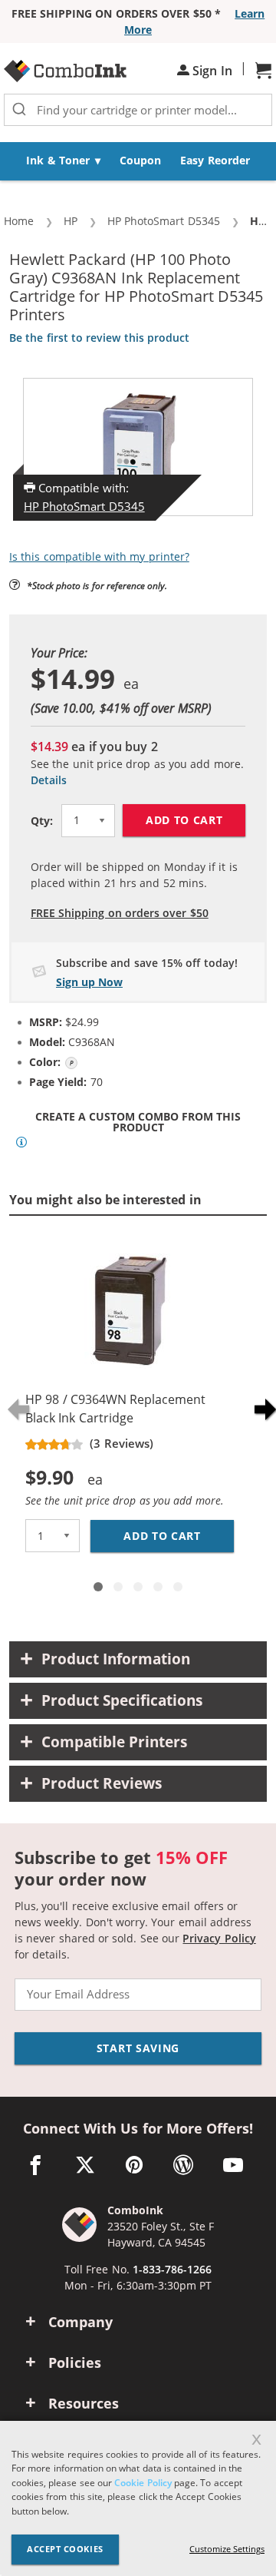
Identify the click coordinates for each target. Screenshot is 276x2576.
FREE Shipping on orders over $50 (120, 913)
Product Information (116, 1659)
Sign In (211, 71)
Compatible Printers (114, 1742)
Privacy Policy (219, 1938)
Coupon (140, 160)
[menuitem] (64, 161)
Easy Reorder (215, 160)
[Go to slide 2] (118, 1587)
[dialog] (138, 2498)
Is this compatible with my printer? (99, 556)
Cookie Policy (143, 2483)
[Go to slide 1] (98, 1587)
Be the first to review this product (99, 338)
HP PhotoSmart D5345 (84, 506)
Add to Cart (184, 820)
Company (80, 2322)
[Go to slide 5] (178, 1587)
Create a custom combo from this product (138, 1122)
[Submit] (19, 110)
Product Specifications (122, 1700)
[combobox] (138, 110)
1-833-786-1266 (172, 2269)
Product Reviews (102, 1783)
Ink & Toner (58, 160)
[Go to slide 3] (138, 1587)
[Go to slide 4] (158, 1587)
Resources (84, 2403)
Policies (75, 2362)
